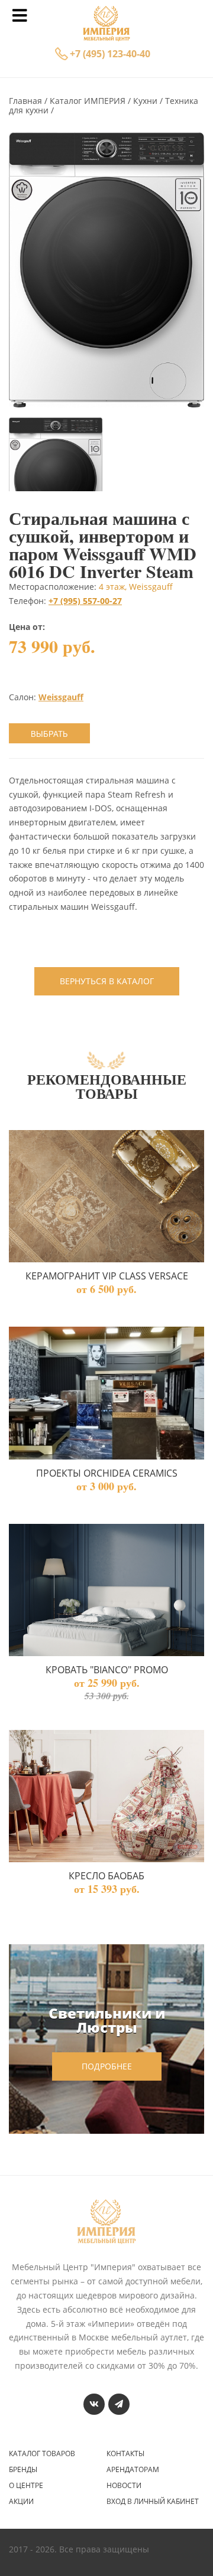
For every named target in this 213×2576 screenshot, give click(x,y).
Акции (21, 2502)
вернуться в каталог (107, 981)
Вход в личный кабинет (153, 2502)
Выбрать (49, 734)
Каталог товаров (42, 2454)
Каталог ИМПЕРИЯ (89, 101)
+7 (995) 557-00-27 (85, 601)
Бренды (23, 2470)
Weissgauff (61, 697)
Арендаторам (133, 2470)
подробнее (107, 2066)
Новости (124, 2486)
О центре (26, 2486)
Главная (27, 101)
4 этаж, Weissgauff (136, 587)
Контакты (125, 2454)
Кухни (146, 101)
